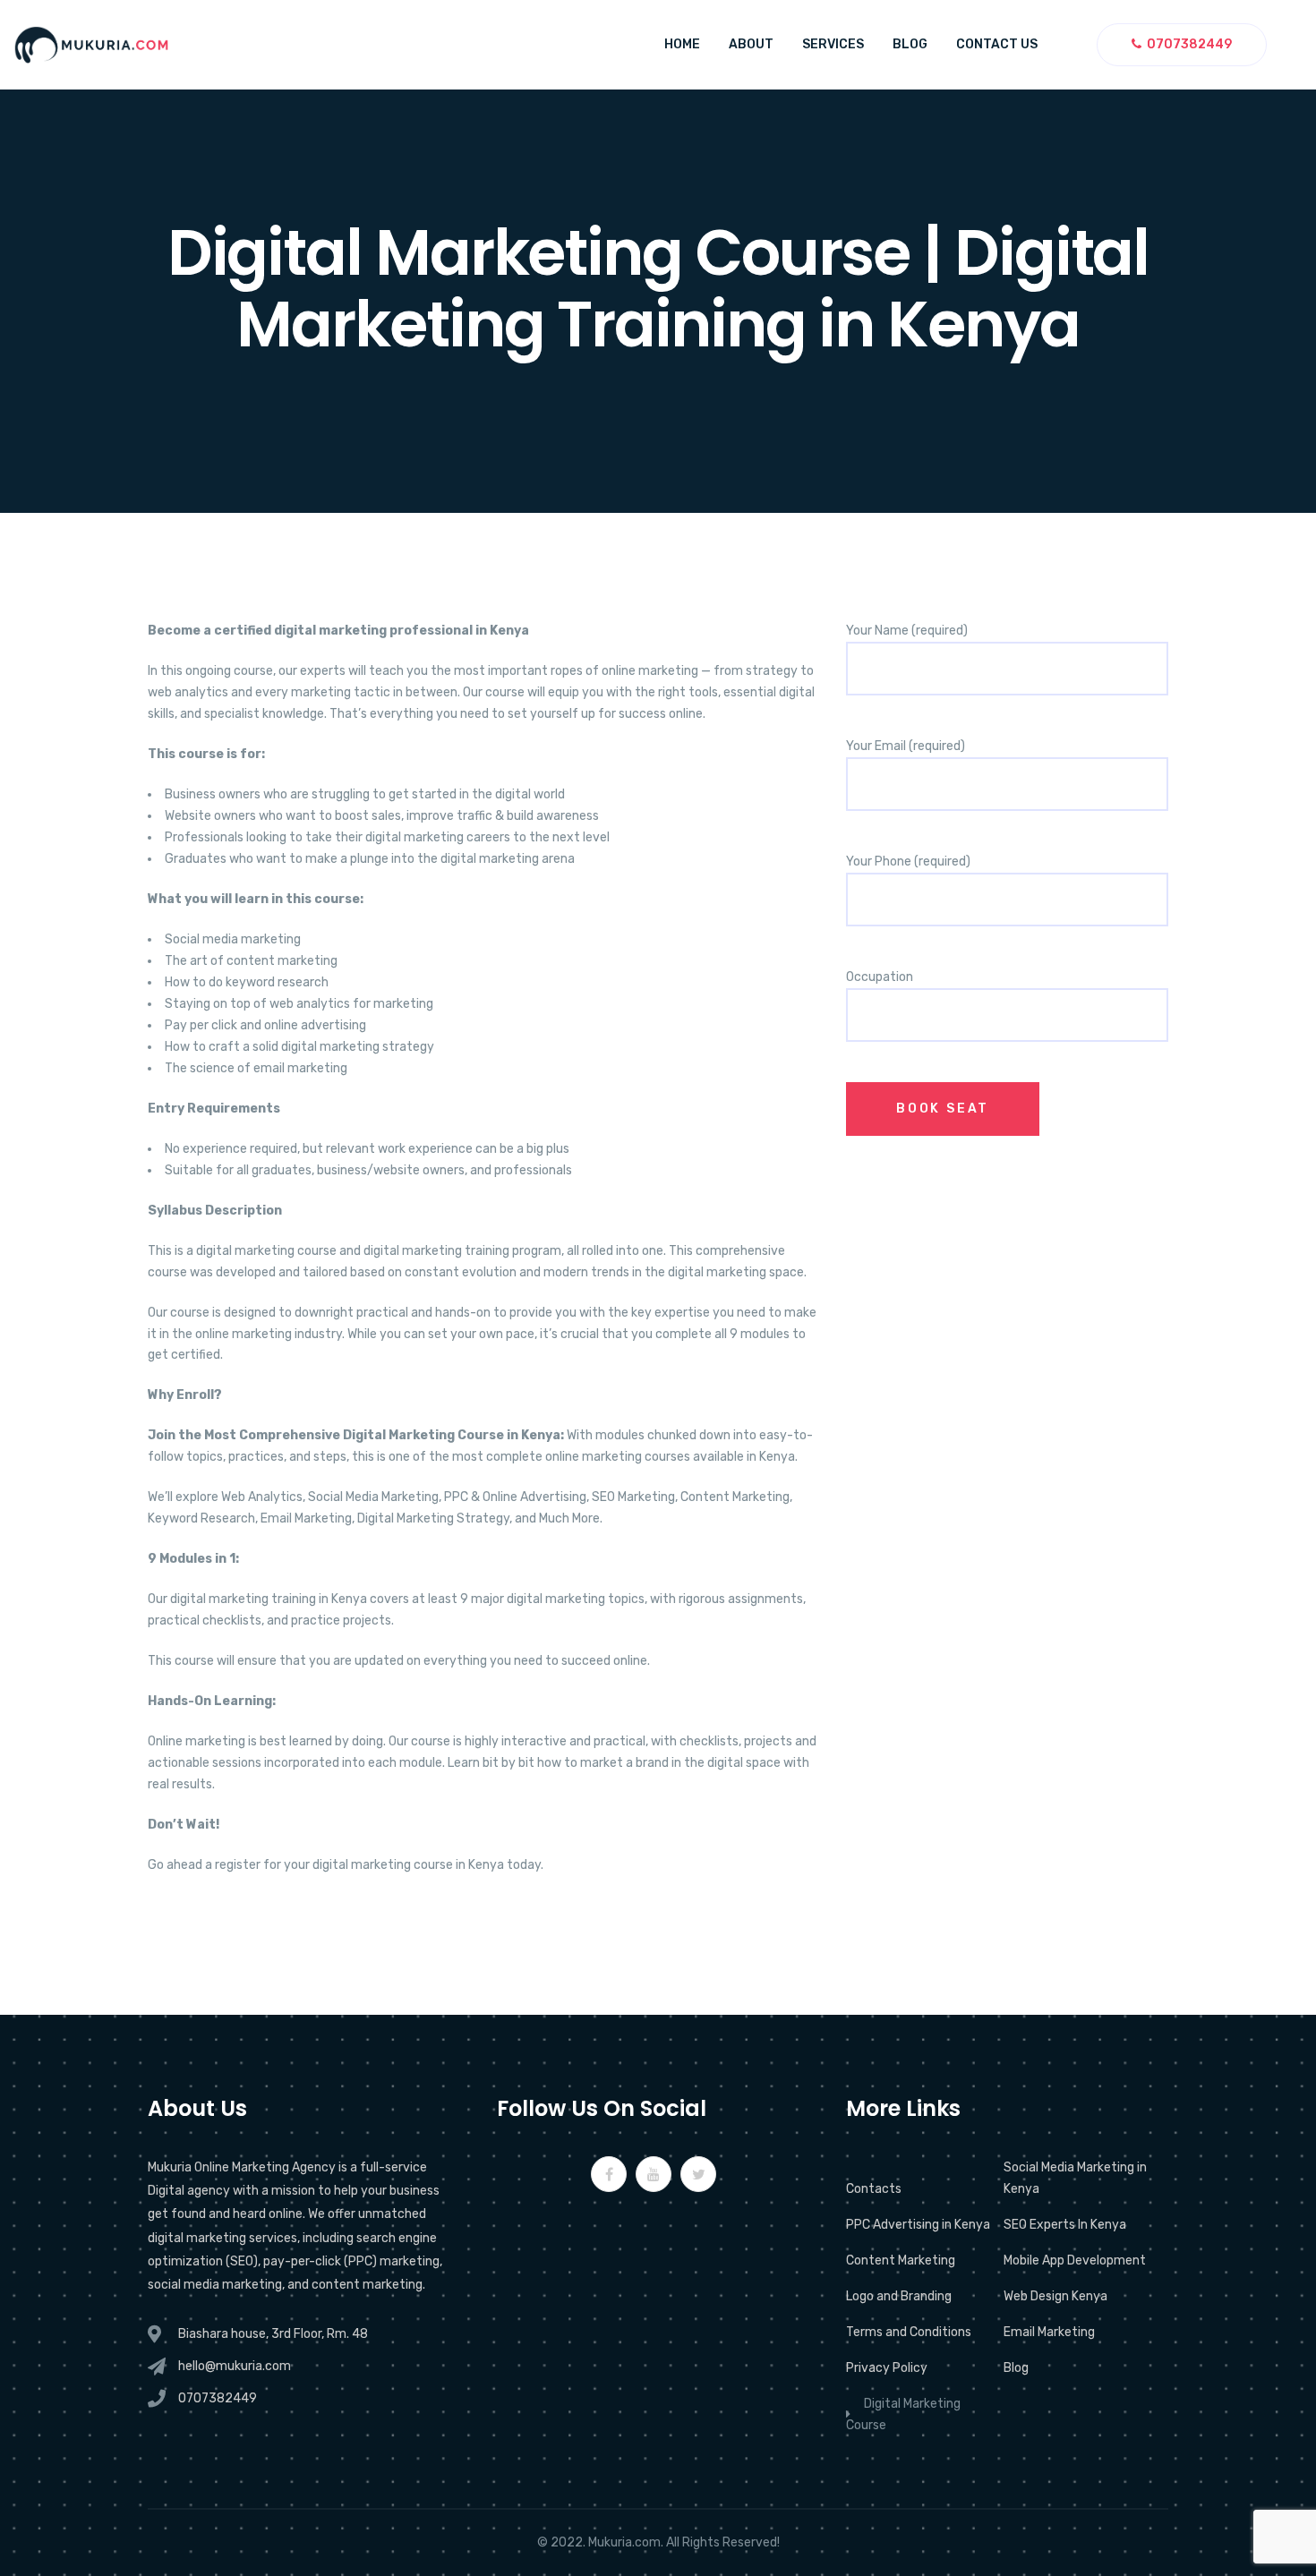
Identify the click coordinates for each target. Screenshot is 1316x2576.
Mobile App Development (1075, 2260)
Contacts (874, 2189)
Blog (910, 44)
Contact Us (997, 44)
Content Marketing (901, 2260)
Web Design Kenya (1055, 2296)
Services (833, 44)
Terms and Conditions (909, 2332)
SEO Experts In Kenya (1065, 2225)
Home (682, 44)
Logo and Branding (899, 2296)
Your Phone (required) (908, 862)
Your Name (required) (907, 631)
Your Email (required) (906, 746)
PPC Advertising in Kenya (918, 2225)
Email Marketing (1049, 2332)
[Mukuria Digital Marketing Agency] (91, 45)
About (751, 44)
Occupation (880, 977)
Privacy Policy (887, 2368)
